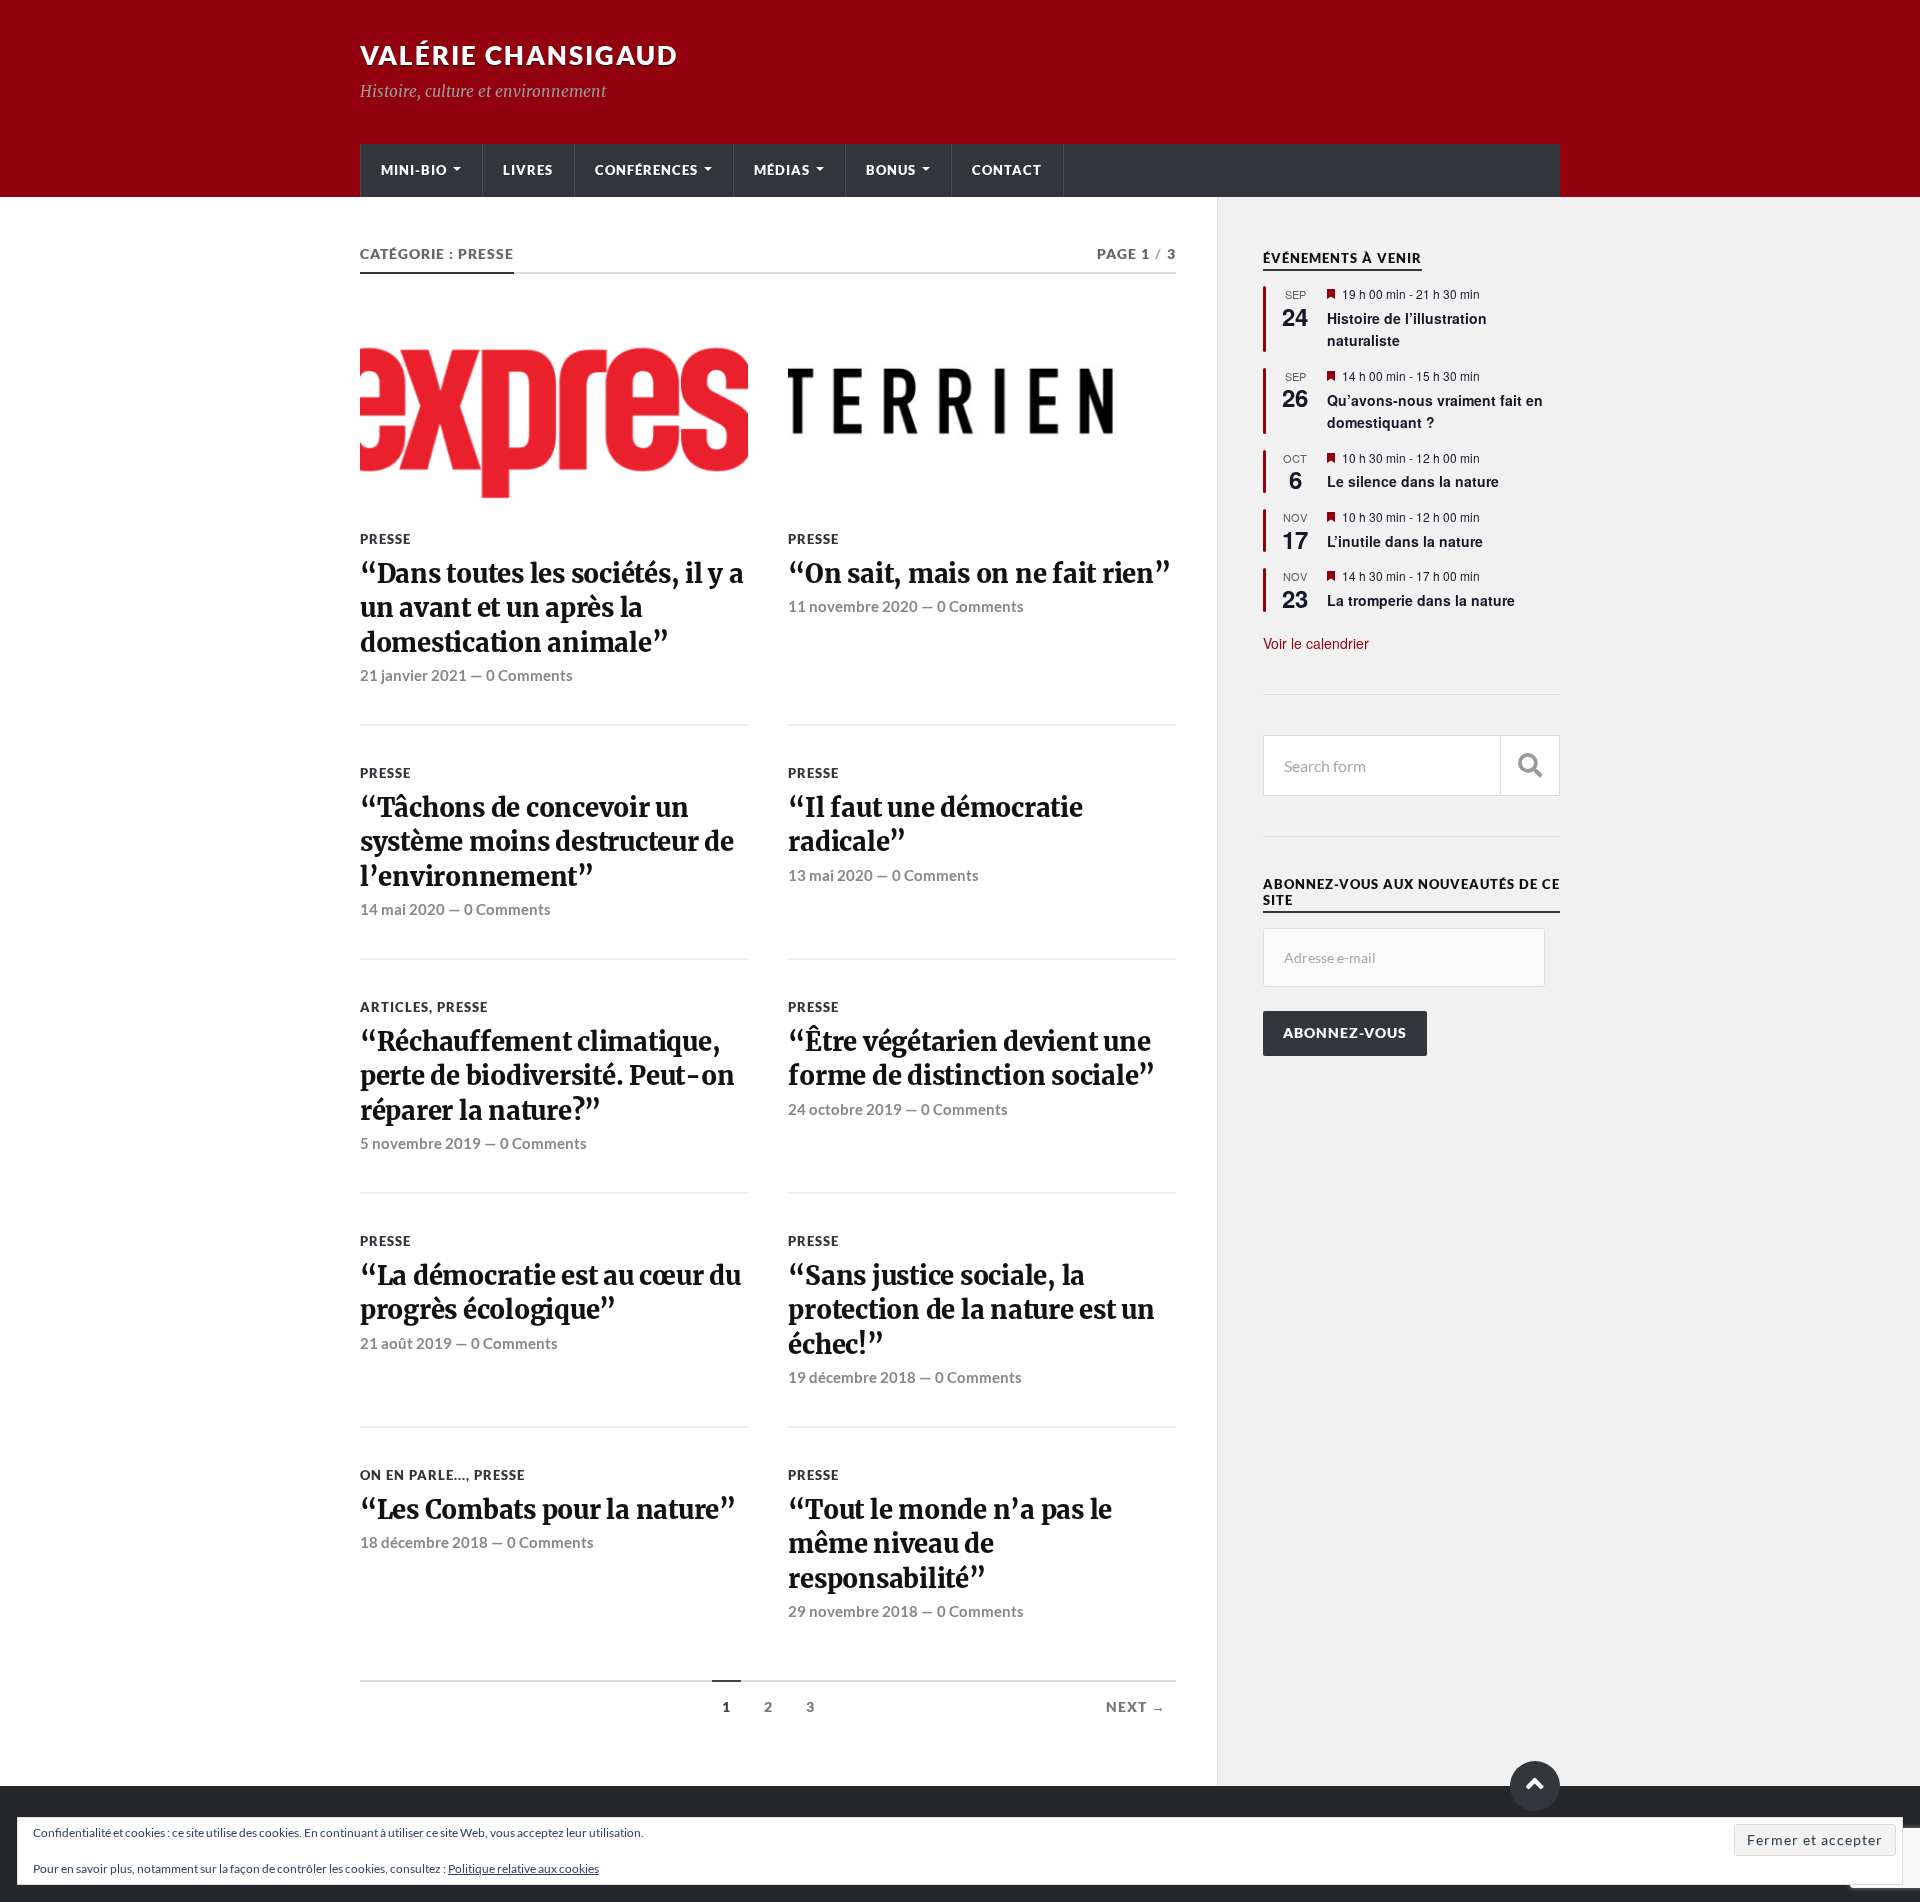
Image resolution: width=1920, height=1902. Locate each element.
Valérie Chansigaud (519, 55)
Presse (385, 539)
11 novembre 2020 (853, 606)
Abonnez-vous (1345, 1033)
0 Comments (529, 675)
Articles (394, 1007)
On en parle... (413, 1475)
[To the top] (1535, 1786)
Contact (1007, 170)
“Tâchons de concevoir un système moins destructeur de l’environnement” (547, 842)
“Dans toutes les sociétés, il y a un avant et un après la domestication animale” (552, 608)
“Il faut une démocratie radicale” (935, 825)
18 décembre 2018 (424, 1542)
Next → (1136, 1707)
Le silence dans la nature (1413, 481)
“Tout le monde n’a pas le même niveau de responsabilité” (950, 1544)
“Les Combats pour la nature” (548, 1510)
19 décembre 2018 (852, 1377)
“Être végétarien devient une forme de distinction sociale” (971, 1059)
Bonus (891, 170)
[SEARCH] (1530, 765)
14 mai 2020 (402, 909)
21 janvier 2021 (413, 675)
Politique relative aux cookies (523, 1868)
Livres (528, 170)
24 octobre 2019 (845, 1109)
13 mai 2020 (830, 875)
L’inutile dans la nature (1405, 541)
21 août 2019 (406, 1343)
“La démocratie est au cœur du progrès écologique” (550, 1293)
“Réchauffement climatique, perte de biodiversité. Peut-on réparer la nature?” (547, 1076)
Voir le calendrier (1316, 643)
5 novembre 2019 (420, 1143)
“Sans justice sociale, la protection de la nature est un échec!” (971, 1310)
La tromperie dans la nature (1421, 600)
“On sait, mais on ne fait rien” (979, 574)
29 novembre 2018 (853, 1611)
